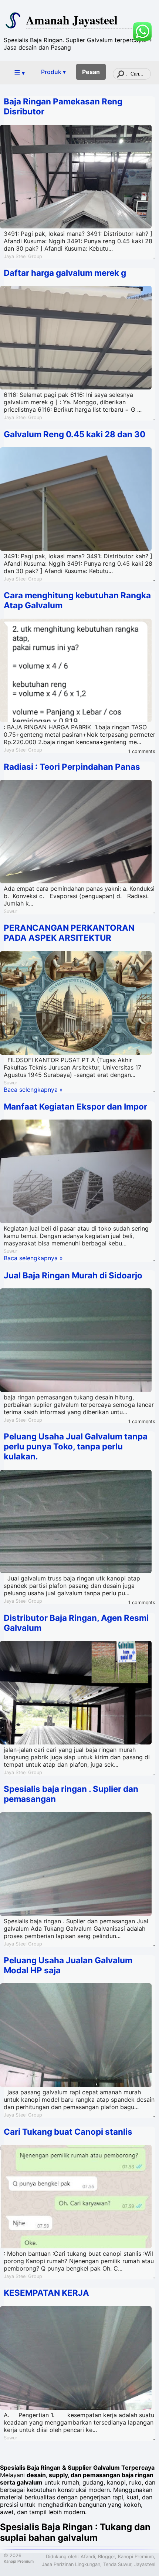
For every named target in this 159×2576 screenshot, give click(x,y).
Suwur (11, 911)
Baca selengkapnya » (33, 1090)
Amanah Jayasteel (72, 20)
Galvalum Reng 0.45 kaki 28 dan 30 (75, 434)
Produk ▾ (53, 72)
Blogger (106, 2557)
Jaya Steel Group (23, 256)
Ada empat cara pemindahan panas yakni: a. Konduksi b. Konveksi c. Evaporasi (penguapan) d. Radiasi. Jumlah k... (79, 896)
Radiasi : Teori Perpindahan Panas (72, 767)
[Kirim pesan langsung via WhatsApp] (142, 31)
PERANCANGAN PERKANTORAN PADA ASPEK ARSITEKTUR (69, 933)
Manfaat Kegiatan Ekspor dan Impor (75, 1106)
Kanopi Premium (19, 2561)
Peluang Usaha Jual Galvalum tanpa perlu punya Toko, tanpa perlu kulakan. (76, 1446)
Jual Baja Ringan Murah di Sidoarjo (73, 1275)
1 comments (142, 751)
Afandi (88, 2557)
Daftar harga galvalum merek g (65, 273)
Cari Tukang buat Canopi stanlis (68, 2132)
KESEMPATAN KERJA (46, 2293)
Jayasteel (145, 2564)
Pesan (91, 72)
